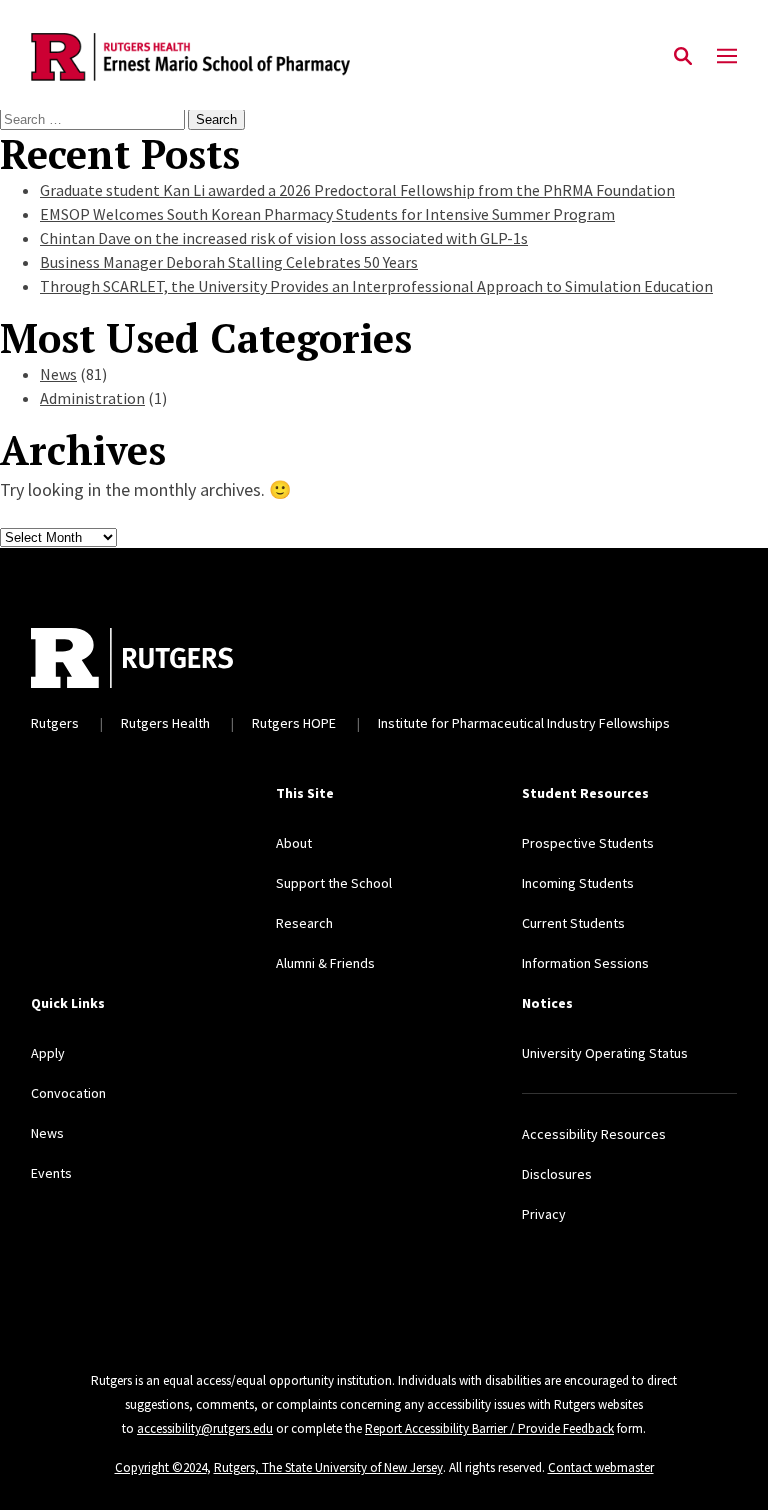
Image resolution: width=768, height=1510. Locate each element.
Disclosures (557, 1174)
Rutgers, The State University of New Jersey (328, 1467)
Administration (92, 398)
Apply (48, 1053)
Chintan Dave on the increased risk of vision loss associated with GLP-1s (284, 238)
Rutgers (55, 723)
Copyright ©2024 (161, 1467)
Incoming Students (578, 883)
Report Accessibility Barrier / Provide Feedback (489, 1428)
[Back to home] (296, 658)
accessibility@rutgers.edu (205, 1428)
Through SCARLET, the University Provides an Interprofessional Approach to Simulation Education (376, 286)
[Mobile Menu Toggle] (727, 57)
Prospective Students (588, 843)
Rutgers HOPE (294, 723)
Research (304, 923)
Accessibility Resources (594, 1134)
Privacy (544, 1214)
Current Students (573, 923)
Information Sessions (585, 963)
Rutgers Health (165, 723)
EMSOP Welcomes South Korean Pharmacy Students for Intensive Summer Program (327, 214)
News (58, 374)
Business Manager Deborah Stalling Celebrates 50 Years (229, 262)
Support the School (334, 883)
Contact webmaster (601, 1467)
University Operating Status (605, 1053)
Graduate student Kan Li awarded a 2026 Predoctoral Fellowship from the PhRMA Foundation (357, 190)
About (294, 843)
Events (51, 1173)
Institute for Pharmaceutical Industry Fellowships (524, 723)
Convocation (68, 1093)
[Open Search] (683, 57)
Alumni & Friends (325, 963)
